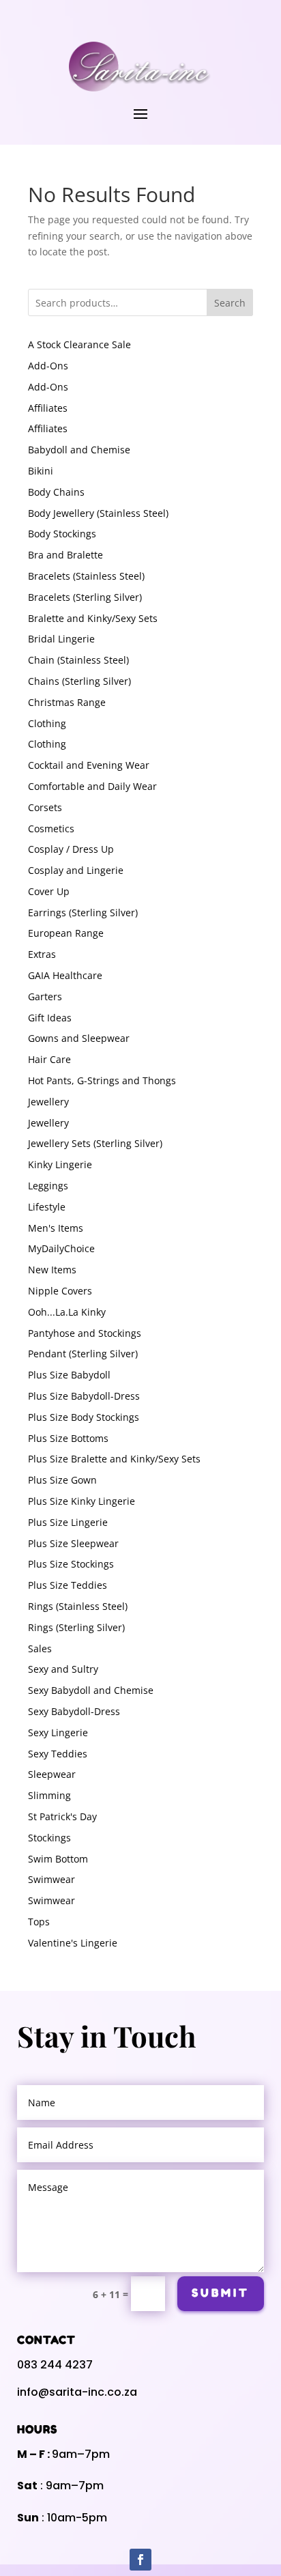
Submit (221, 2293)
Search (230, 303)
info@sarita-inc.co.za (77, 2392)
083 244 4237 (55, 2365)
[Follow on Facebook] (140, 2560)
